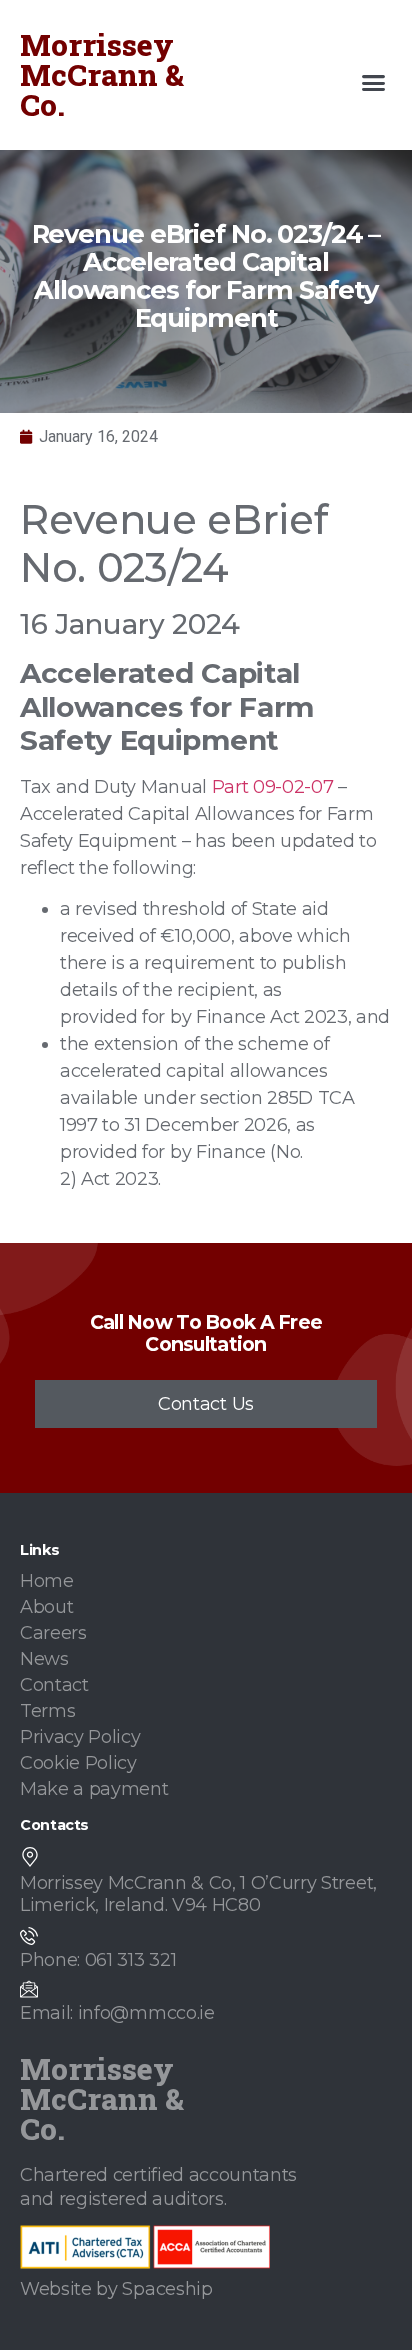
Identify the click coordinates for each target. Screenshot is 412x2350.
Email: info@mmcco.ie (117, 2013)
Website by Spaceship (116, 2289)
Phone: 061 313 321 (98, 1960)
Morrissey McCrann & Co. (102, 74)
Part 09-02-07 (273, 787)
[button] (374, 83)
